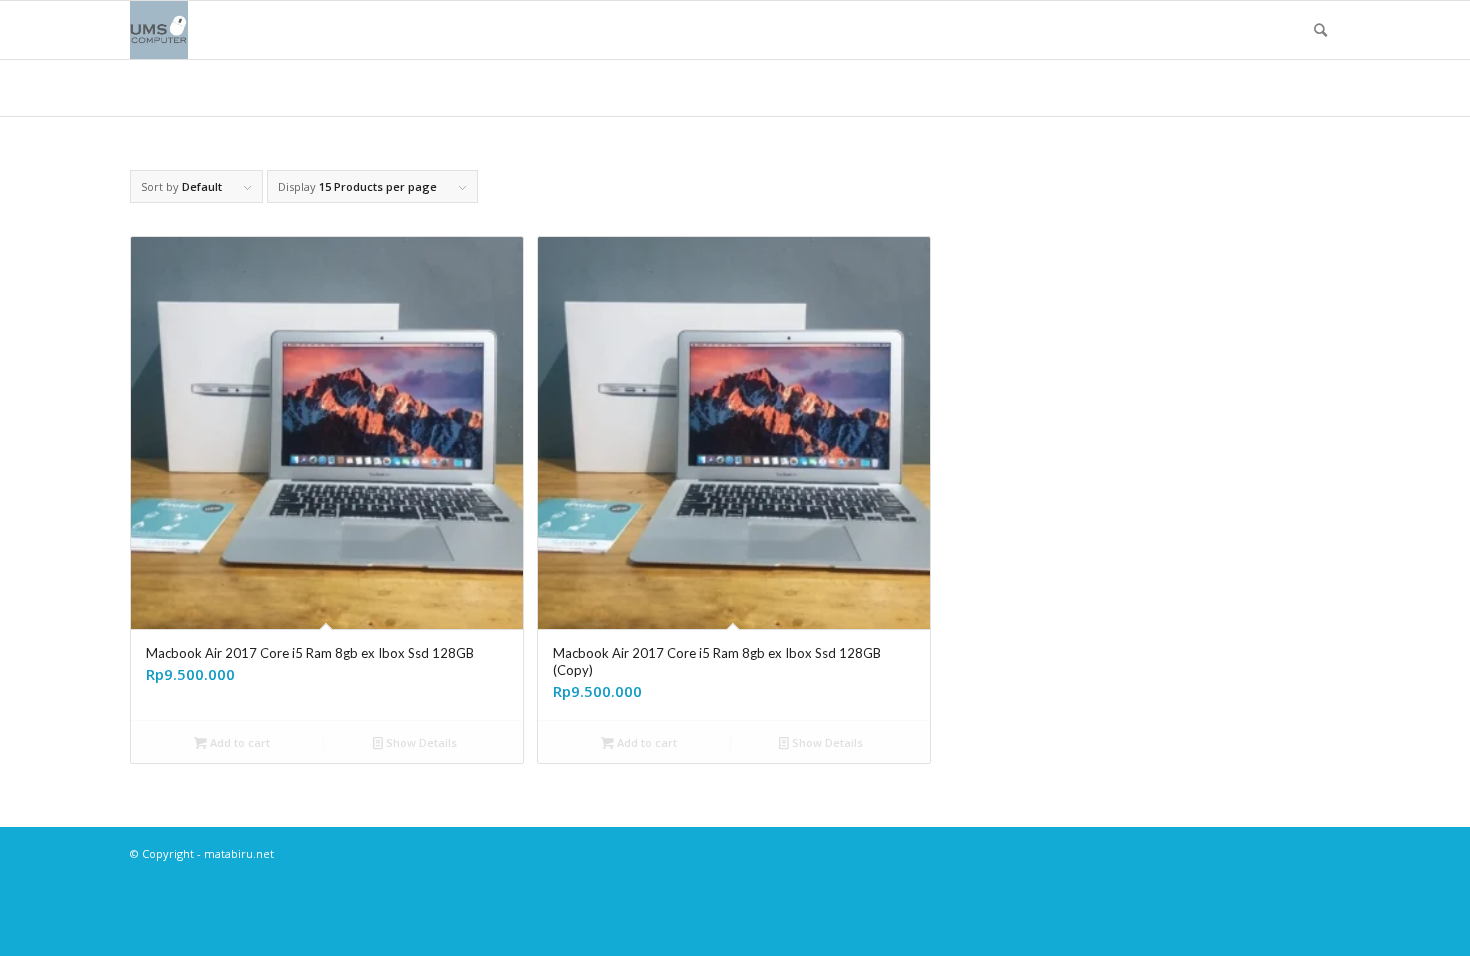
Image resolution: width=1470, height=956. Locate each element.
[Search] (1320, 30)
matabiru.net (239, 853)
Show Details (420, 742)
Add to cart (238, 742)
